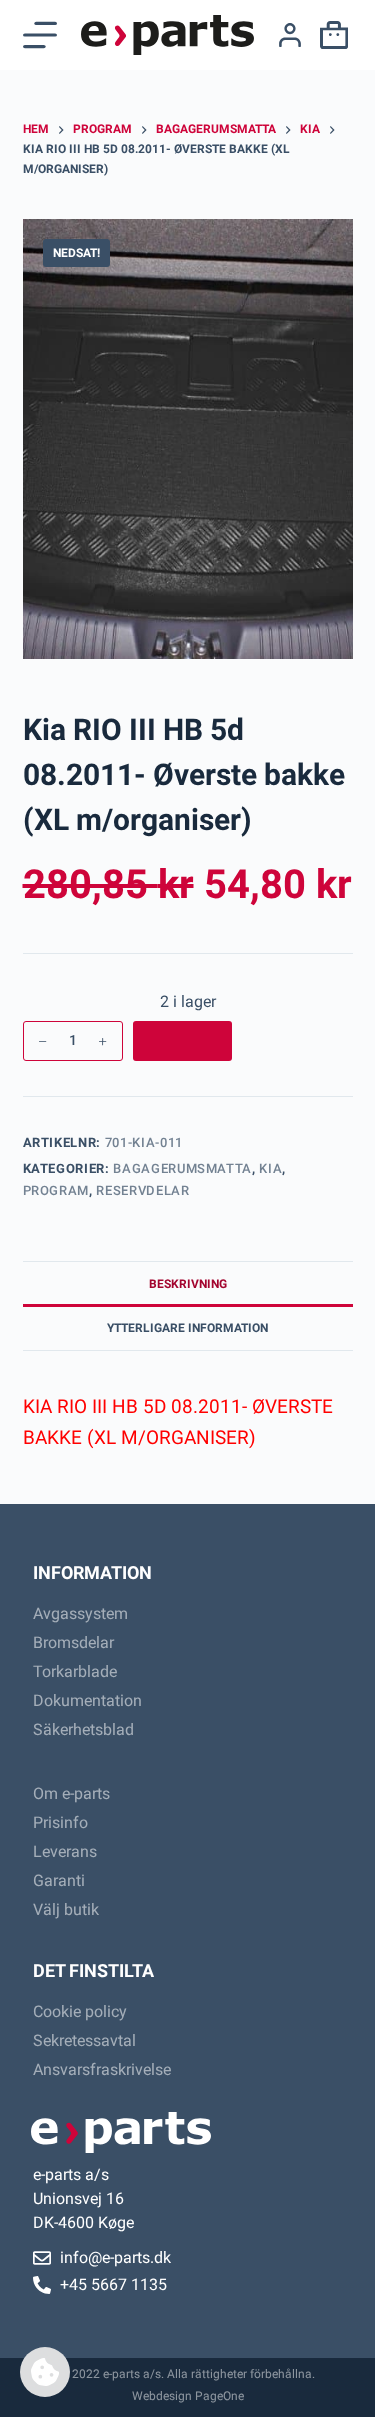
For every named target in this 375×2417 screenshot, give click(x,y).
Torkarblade (75, 1671)
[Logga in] (290, 35)
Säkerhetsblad (83, 1729)
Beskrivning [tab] (188, 1284)
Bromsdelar (73, 1642)
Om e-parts (71, 1793)
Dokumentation (87, 1700)
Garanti (59, 1880)
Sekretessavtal (84, 2040)
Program (56, 1190)
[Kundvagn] (330, 35)
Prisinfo (60, 1822)
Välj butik (66, 1909)
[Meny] (40, 35)
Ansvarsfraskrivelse (102, 2069)
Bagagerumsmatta (182, 1168)
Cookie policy (80, 2011)
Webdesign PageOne (188, 2396)
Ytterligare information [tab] (187, 1328)
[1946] (182, 1041)
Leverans (65, 1851)
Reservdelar (142, 1190)
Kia (270, 1168)
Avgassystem (80, 1613)
